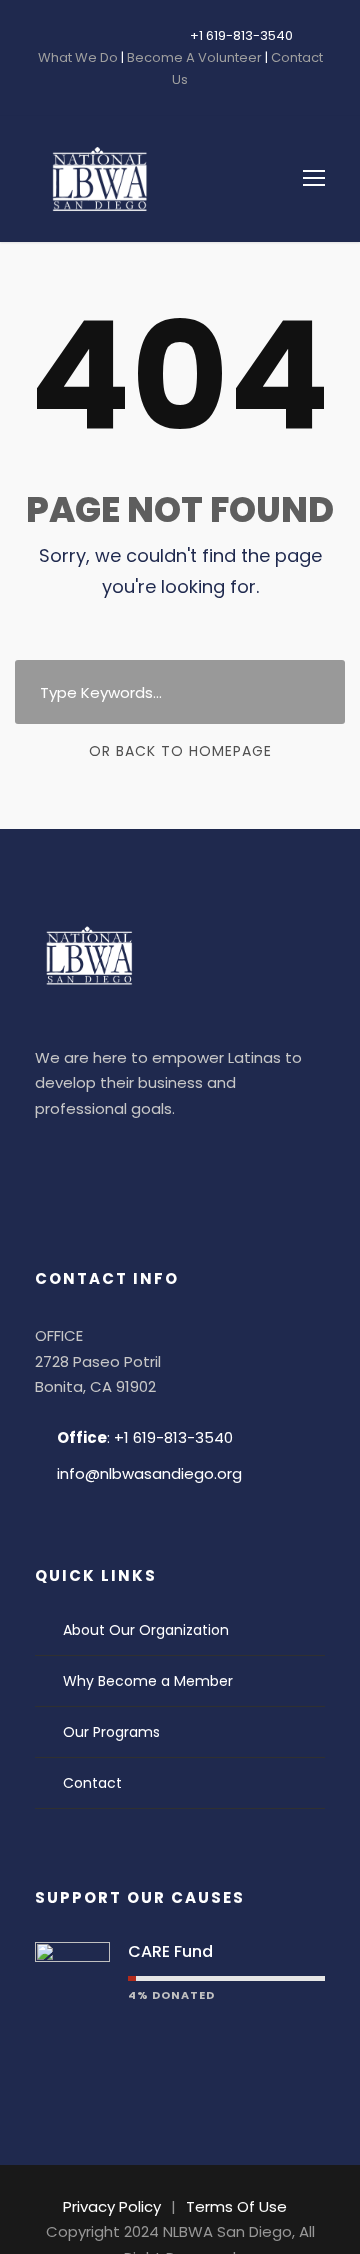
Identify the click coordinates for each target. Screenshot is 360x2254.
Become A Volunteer (194, 57)
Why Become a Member (148, 1681)
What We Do (79, 57)
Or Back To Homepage (180, 751)
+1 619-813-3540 (241, 35)
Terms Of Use (236, 2206)
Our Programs (111, 1732)
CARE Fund (170, 1951)
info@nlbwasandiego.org (149, 1473)
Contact (92, 1783)
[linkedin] (103, 35)
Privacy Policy (112, 2206)
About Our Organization (146, 1630)
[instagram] (133, 35)
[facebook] (73, 35)
